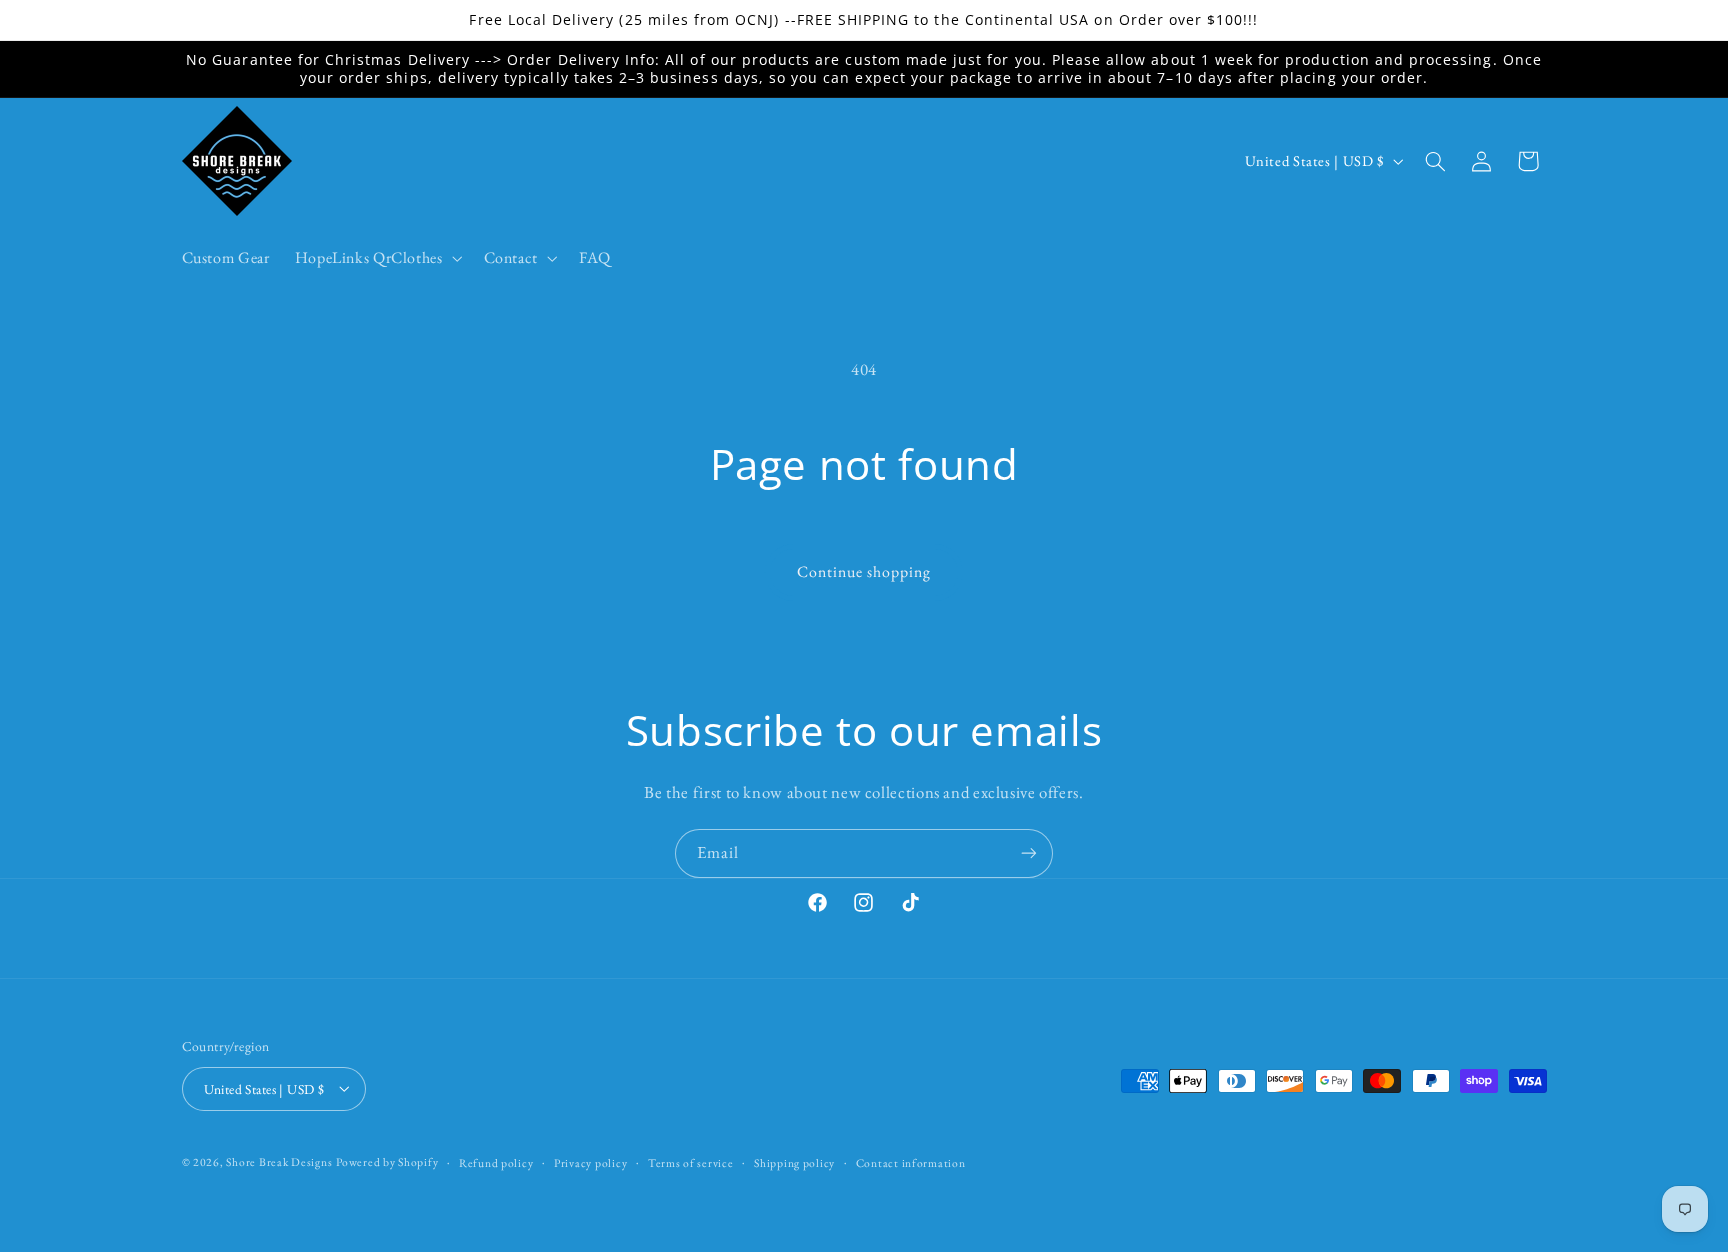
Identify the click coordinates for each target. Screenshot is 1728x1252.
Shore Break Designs (279, 1160)
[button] (376, 258)
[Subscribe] (1029, 853)
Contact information (911, 1161)
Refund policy (496, 1161)
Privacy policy (590, 1161)
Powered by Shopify (387, 1160)
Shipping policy (794, 1161)
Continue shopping (864, 571)
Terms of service (691, 1161)
